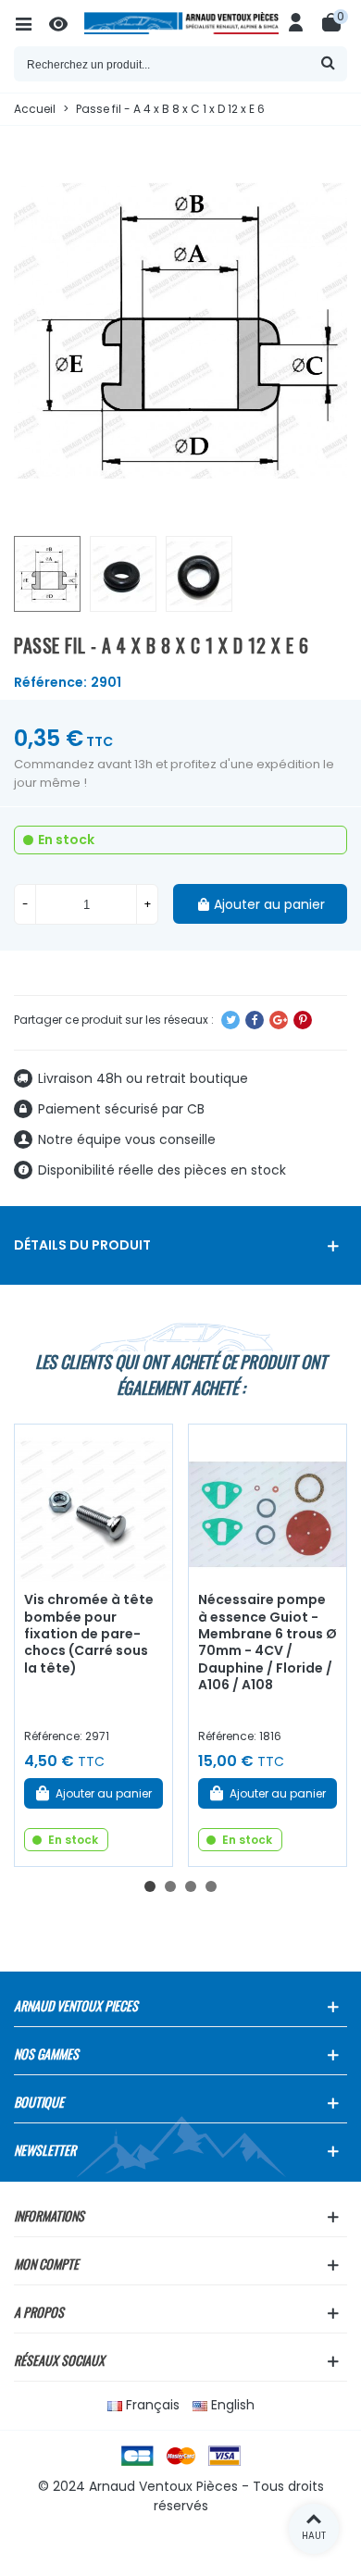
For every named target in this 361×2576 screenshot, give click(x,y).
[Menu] (31, 23)
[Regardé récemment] (67, 23)
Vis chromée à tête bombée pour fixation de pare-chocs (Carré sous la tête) (89, 1634)
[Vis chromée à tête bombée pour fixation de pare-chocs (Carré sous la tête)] (93, 1503)
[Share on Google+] (279, 1020)
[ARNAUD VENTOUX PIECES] (181, 23)
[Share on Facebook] (255, 1020)
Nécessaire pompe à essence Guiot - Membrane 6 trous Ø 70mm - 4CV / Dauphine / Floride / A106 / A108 (268, 1642)
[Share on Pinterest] (303, 1020)
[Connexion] (296, 23)
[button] (150, 1886)
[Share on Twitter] (230, 1020)
